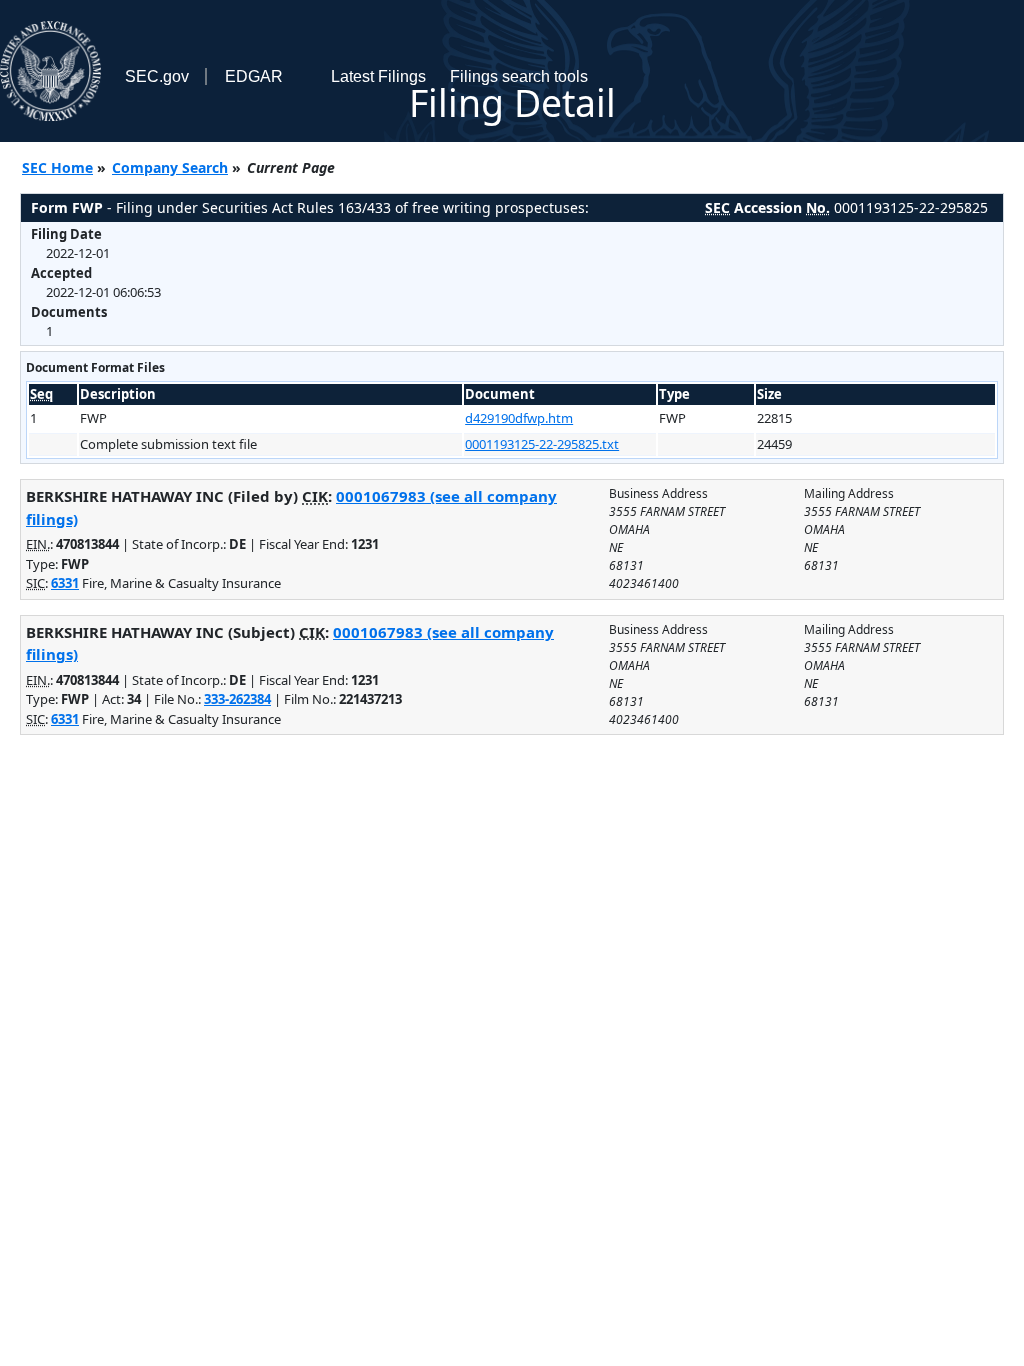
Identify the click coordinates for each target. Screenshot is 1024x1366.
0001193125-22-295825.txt (542, 444)
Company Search (170, 167)
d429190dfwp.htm (519, 418)
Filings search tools (519, 76)
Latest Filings (378, 76)
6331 (65, 583)
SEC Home (57, 167)
